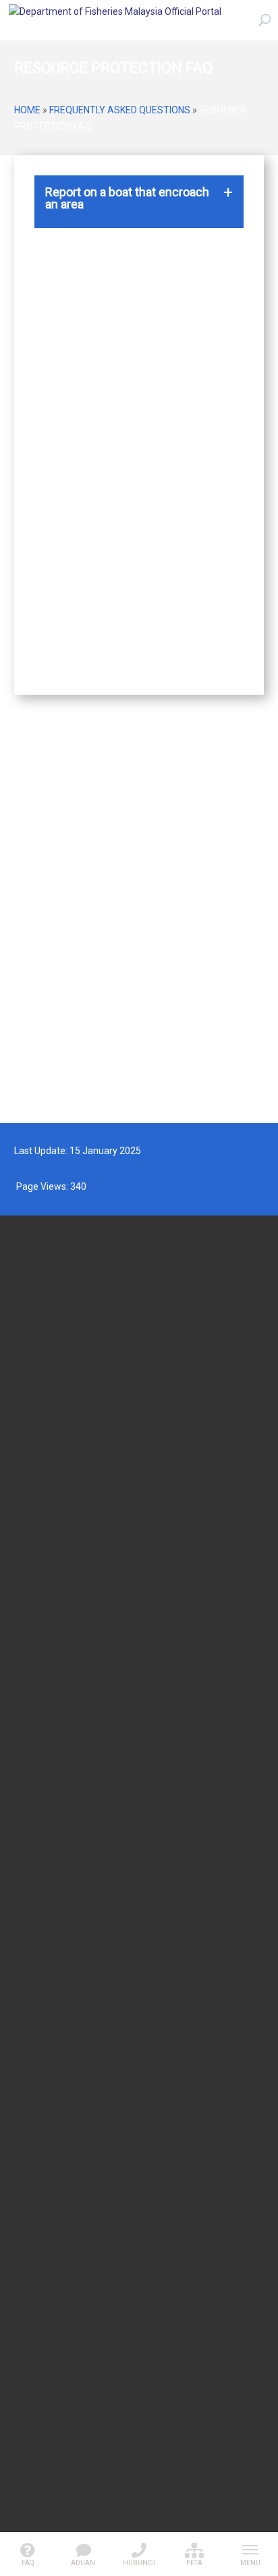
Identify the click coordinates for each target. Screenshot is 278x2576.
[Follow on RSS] (139, 2492)
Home (27, 110)
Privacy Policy (40, 2297)
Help (22, 2370)
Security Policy (41, 2279)
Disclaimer (34, 2315)
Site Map (30, 2351)
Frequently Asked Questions (120, 110)
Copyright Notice (45, 2333)
